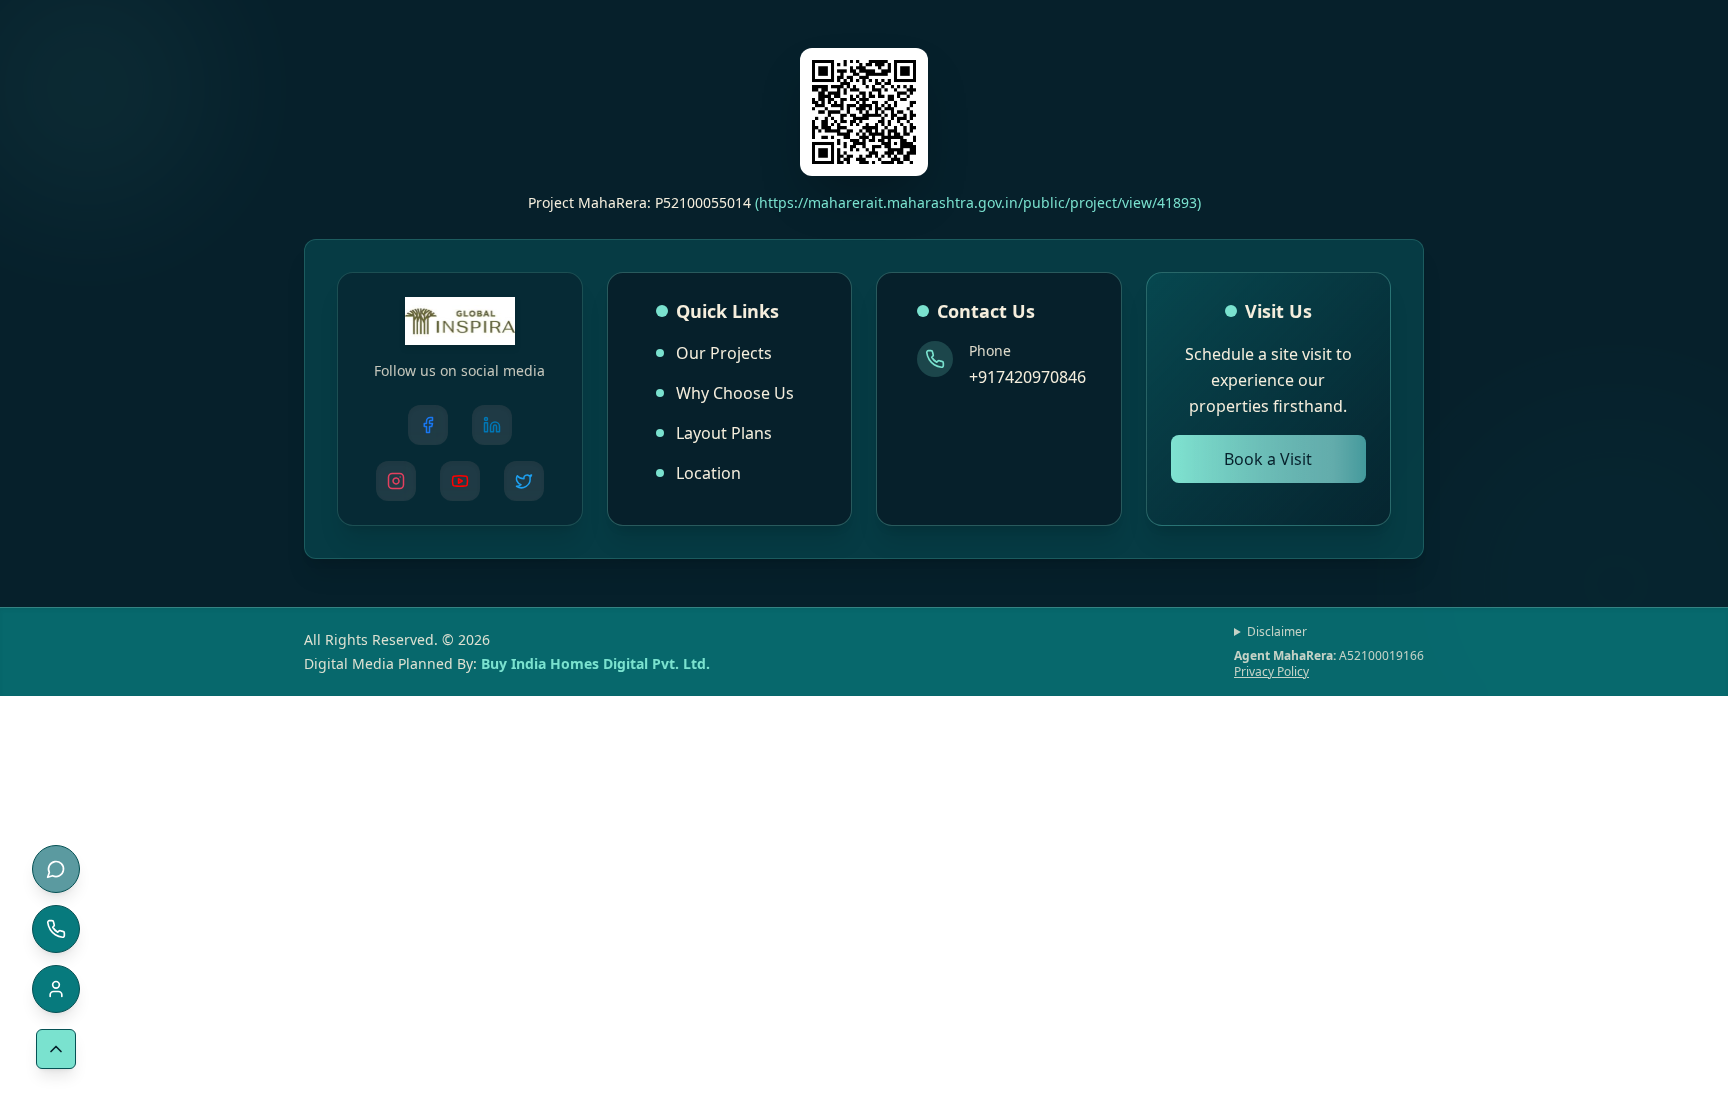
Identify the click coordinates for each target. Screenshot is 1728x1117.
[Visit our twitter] (524, 481)
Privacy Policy (1271, 671)
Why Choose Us (735, 393)
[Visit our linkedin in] (492, 425)
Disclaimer (1277, 632)
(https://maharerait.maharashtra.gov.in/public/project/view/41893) (978, 202)
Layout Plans (724, 433)
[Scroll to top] (56, 1049)
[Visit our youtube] (460, 481)
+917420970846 (1027, 377)
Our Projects (724, 353)
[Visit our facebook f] (428, 425)
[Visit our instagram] (396, 481)
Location (708, 473)
